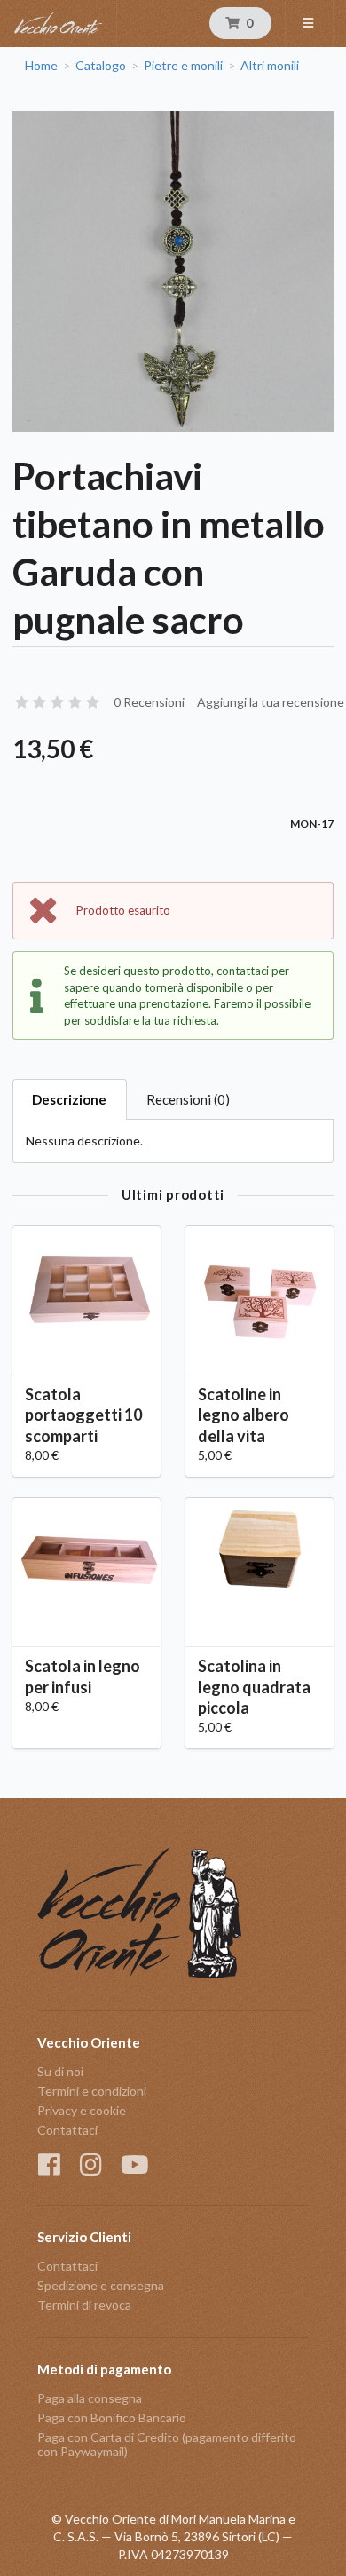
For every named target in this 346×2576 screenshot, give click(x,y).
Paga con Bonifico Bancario (112, 2417)
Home (41, 66)
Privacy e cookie (82, 2110)
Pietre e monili (183, 66)
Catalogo (101, 66)
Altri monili (270, 66)
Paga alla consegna (90, 2398)
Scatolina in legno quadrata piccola (254, 1686)
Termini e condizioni (92, 2091)
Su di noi (60, 2072)
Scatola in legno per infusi (83, 1676)
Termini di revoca (84, 2305)
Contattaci (67, 2130)
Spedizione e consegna (101, 2285)
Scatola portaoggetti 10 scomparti (83, 1415)
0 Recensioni (149, 702)
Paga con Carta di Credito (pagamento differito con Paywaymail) (167, 2444)
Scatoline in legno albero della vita (244, 1415)
